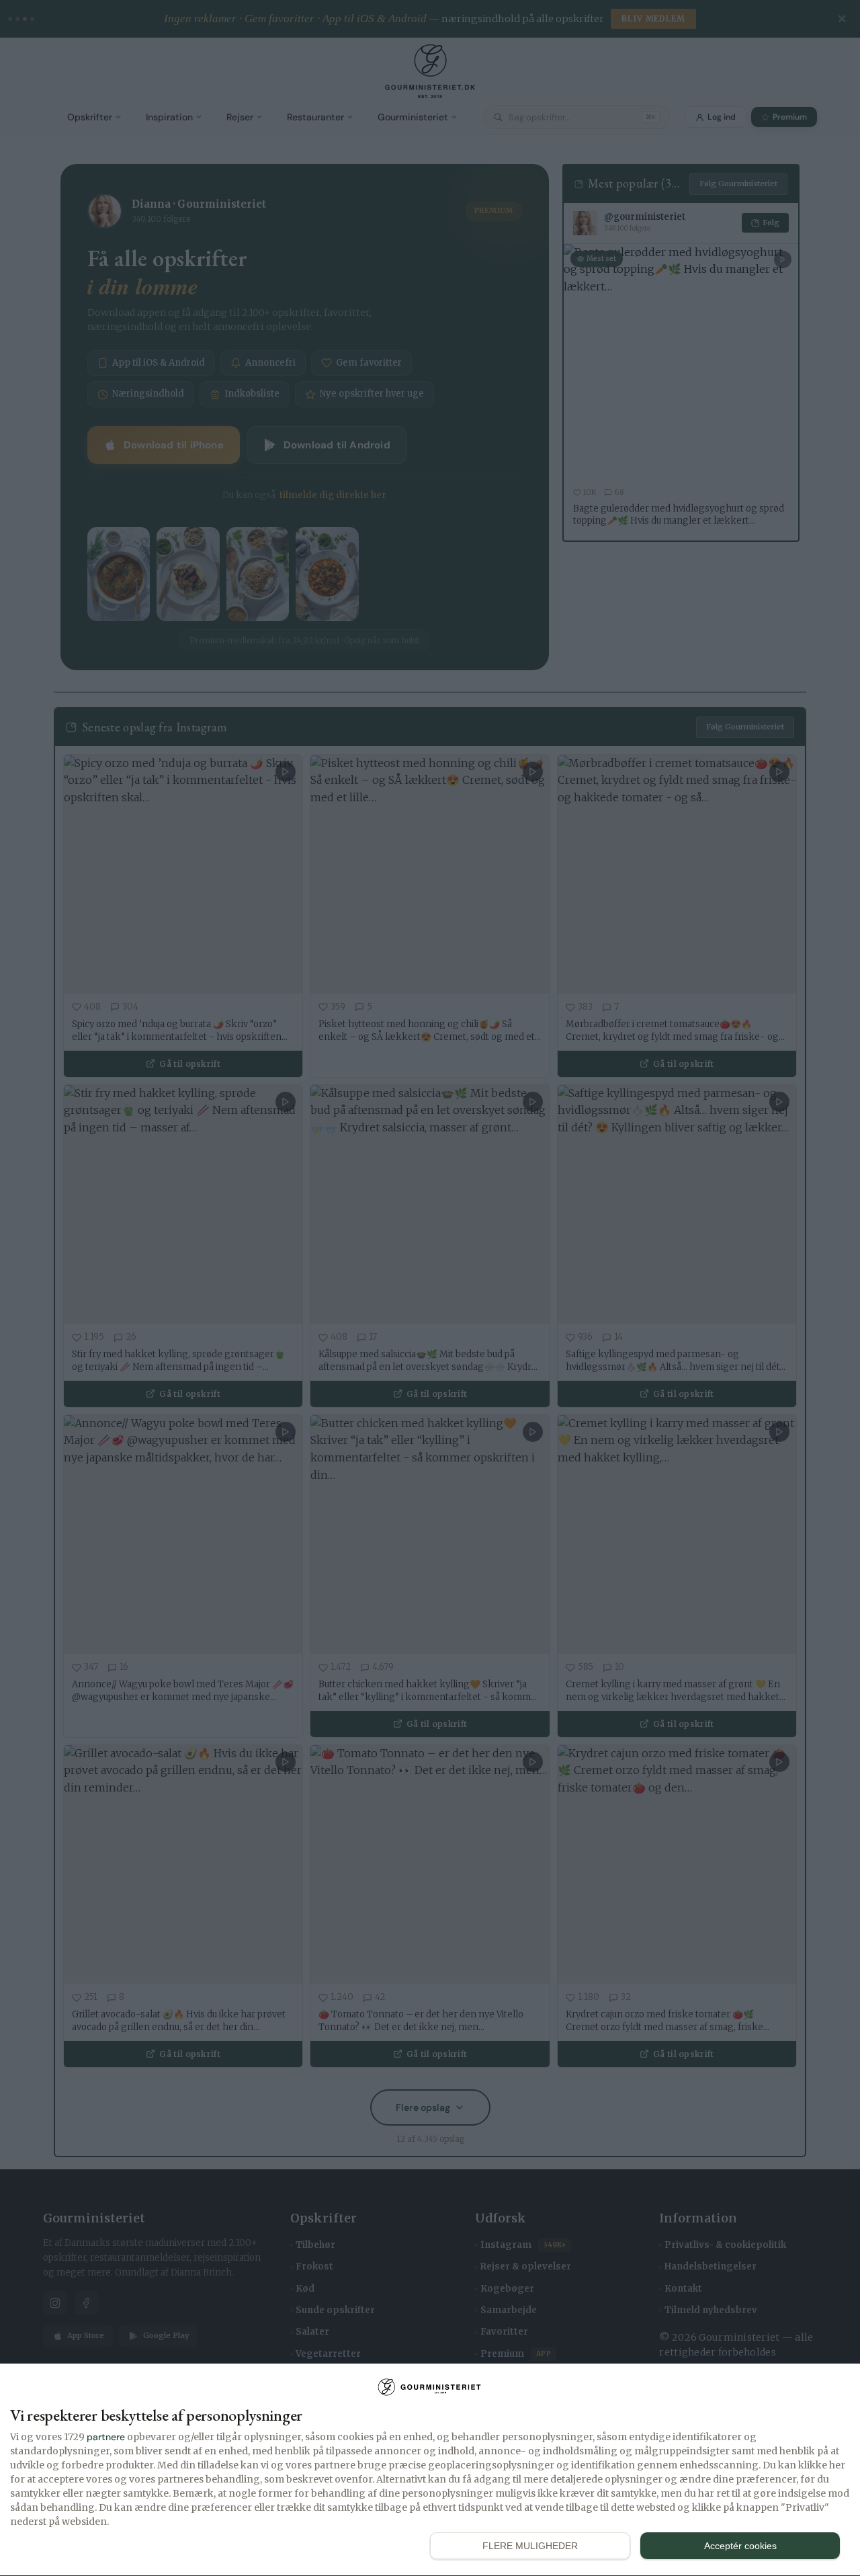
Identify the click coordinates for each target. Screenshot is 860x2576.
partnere (106, 2437)
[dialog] (430, 2470)
